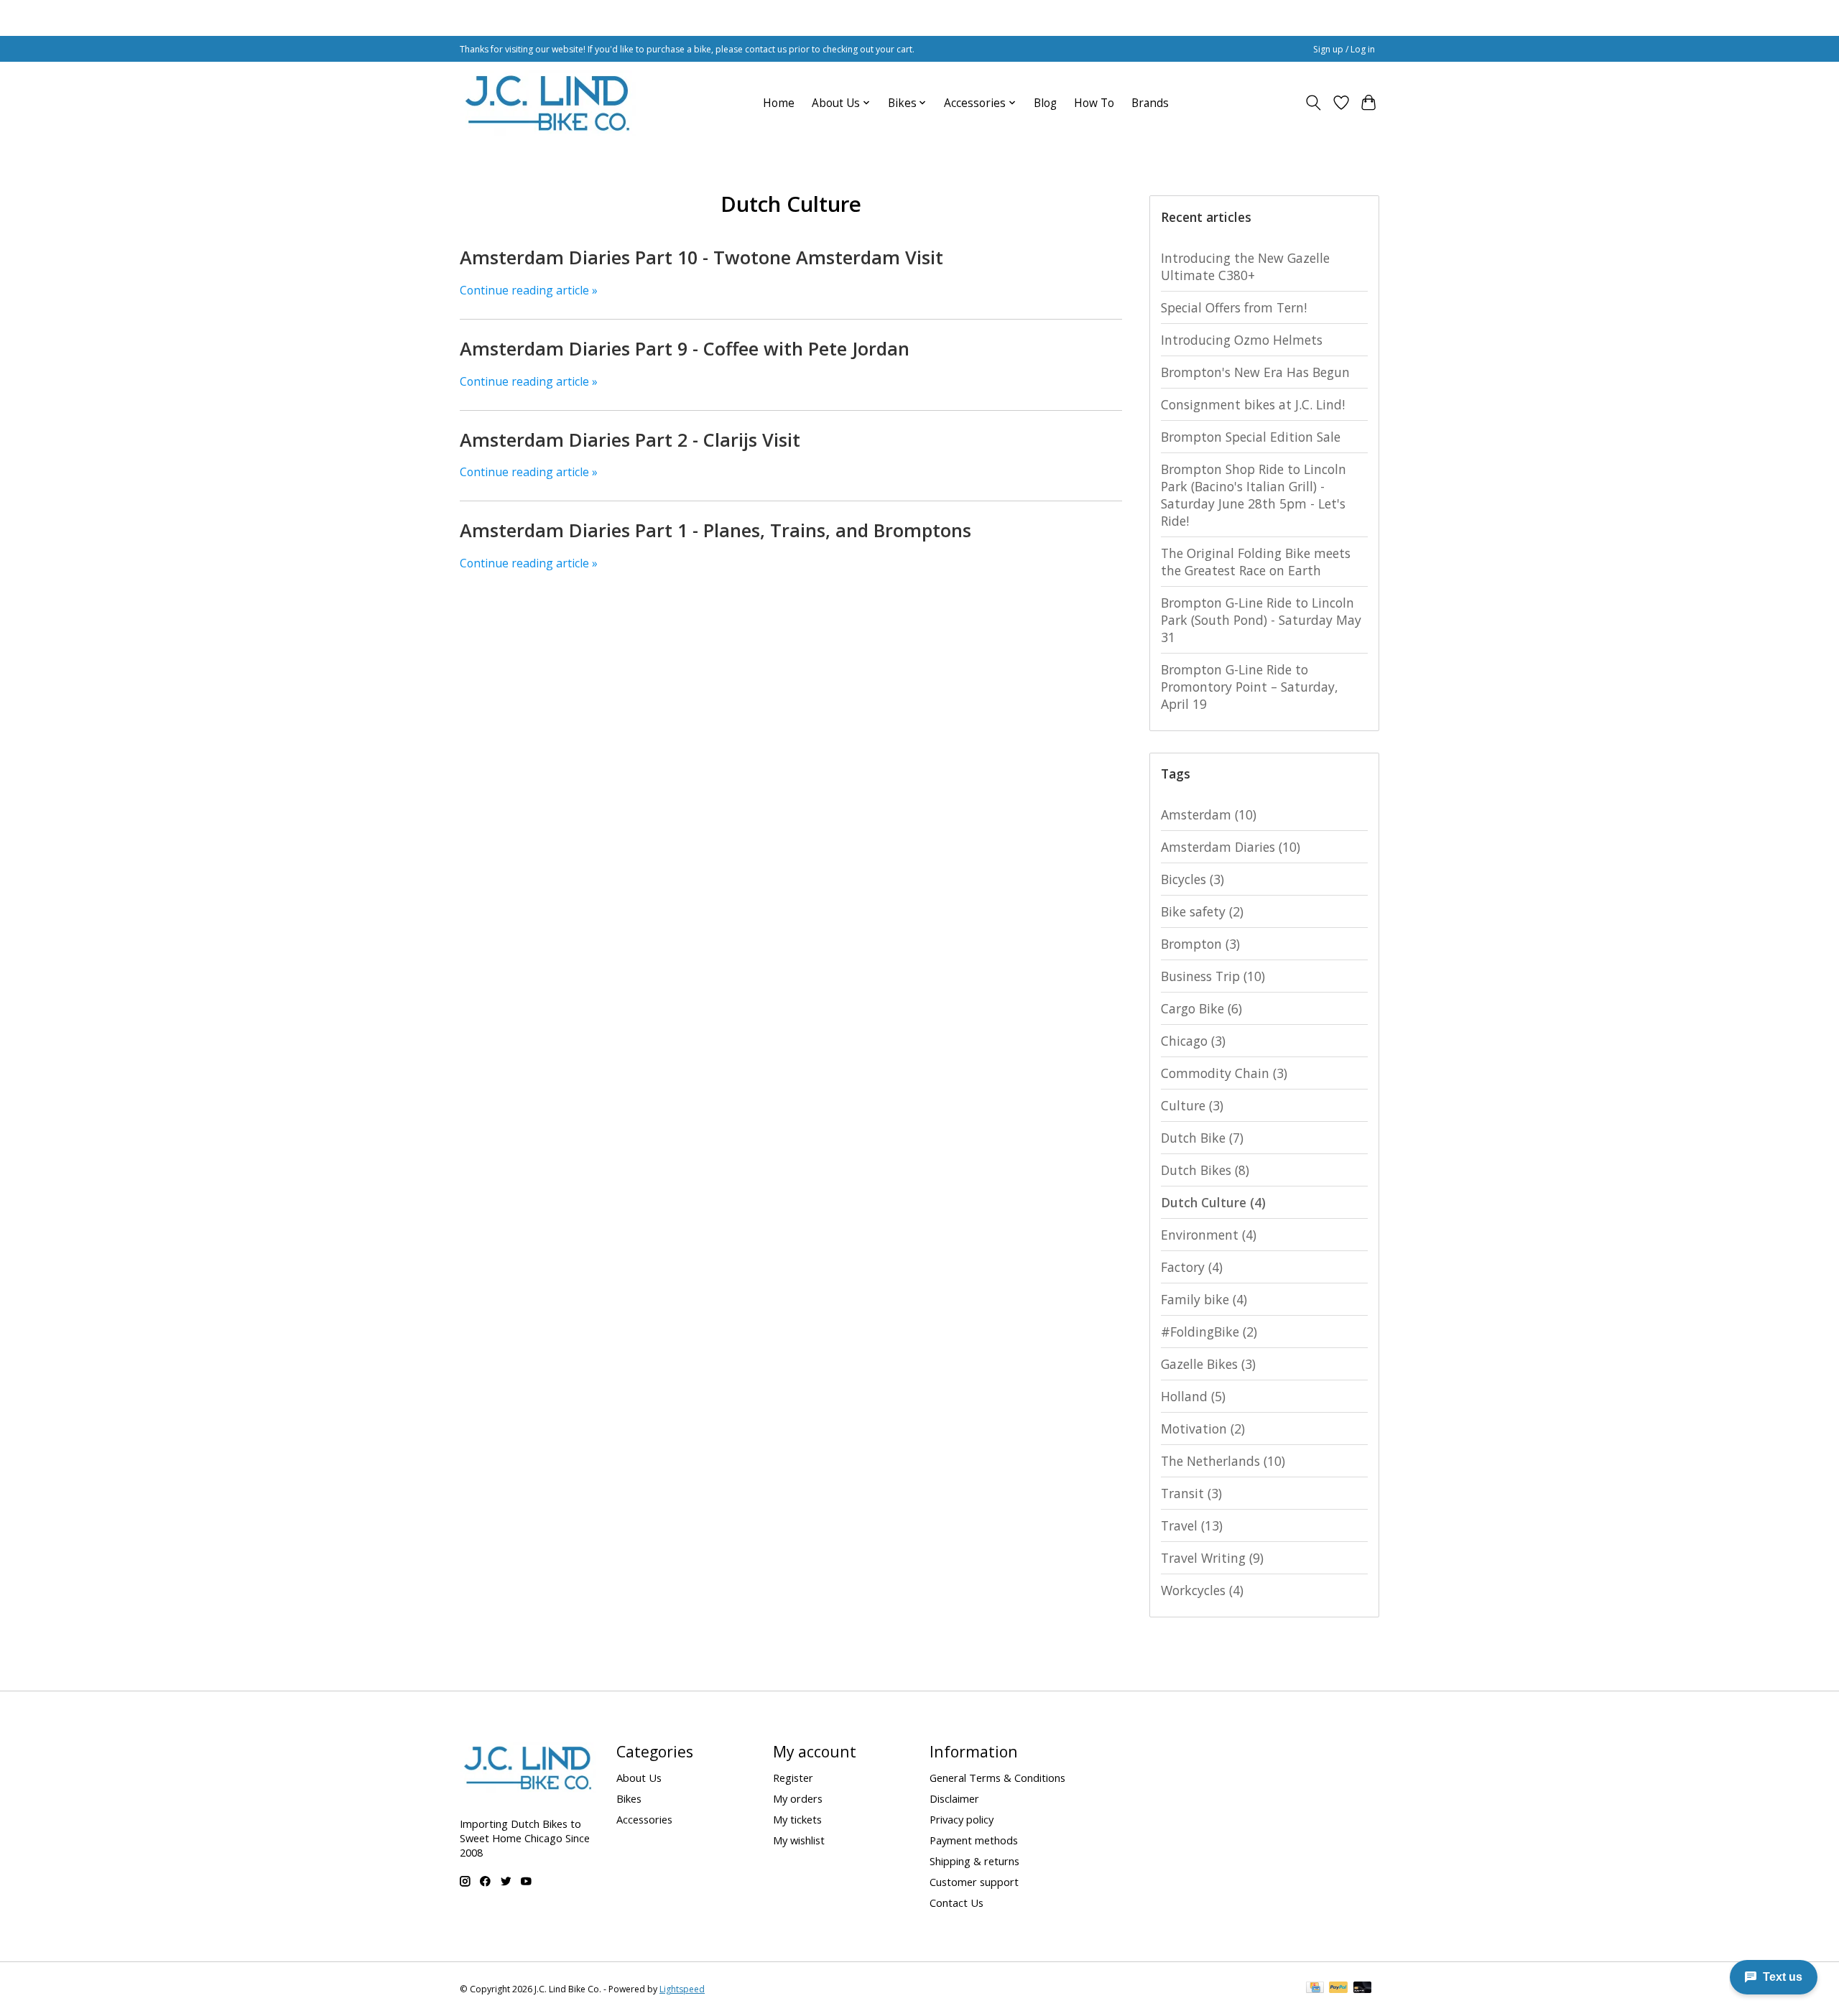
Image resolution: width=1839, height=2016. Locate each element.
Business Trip (1213, 976)
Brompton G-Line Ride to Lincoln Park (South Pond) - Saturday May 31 (1261, 620)
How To (1094, 103)
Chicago (1193, 1041)
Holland (1193, 1396)
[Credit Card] (1315, 1989)
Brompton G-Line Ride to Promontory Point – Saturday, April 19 (1250, 687)
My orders (798, 1798)
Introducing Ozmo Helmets (1242, 340)
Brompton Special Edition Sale (1251, 437)
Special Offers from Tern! (1234, 307)
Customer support (974, 1882)
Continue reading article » (529, 290)
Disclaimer (954, 1798)
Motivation (1203, 1429)
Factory (1192, 1267)
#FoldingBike (1209, 1332)
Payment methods (974, 1840)
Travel (1192, 1525)
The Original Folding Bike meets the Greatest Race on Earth (1256, 562)
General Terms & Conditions (997, 1778)
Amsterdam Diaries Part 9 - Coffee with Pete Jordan (685, 348)
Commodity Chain (1224, 1073)
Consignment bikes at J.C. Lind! (1253, 404)
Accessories (644, 1819)
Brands (1150, 103)
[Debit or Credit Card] (1363, 1989)
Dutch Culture (1213, 1202)
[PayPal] (1338, 1989)
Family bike (1204, 1299)
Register (793, 1778)
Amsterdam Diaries (1231, 847)
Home (779, 103)
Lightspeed (682, 1989)
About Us (639, 1778)
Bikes (629, 1798)
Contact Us (956, 1903)
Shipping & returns (974, 1861)
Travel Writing (1212, 1558)
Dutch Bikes (1205, 1170)
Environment (1209, 1235)
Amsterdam (1209, 814)
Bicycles (1192, 879)
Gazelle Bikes (1208, 1364)
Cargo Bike (1201, 1008)
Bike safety (1202, 911)
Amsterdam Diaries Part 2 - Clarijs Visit (630, 440)
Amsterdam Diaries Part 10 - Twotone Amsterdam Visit (701, 257)
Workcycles (1202, 1590)
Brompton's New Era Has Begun (1255, 372)
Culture (1192, 1105)
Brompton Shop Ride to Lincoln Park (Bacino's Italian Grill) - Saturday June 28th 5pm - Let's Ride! (1254, 495)
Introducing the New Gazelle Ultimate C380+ (1245, 266)
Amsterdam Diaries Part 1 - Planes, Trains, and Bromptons (715, 530)
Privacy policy (962, 1819)
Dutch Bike (1202, 1138)
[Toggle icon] (1314, 103)
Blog (1045, 103)
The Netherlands (1223, 1461)
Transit (1191, 1493)
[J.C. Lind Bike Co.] (548, 103)
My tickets (797, 1819)
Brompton (1200, 944)
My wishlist (799, 1840)
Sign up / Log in (1344, 49)
